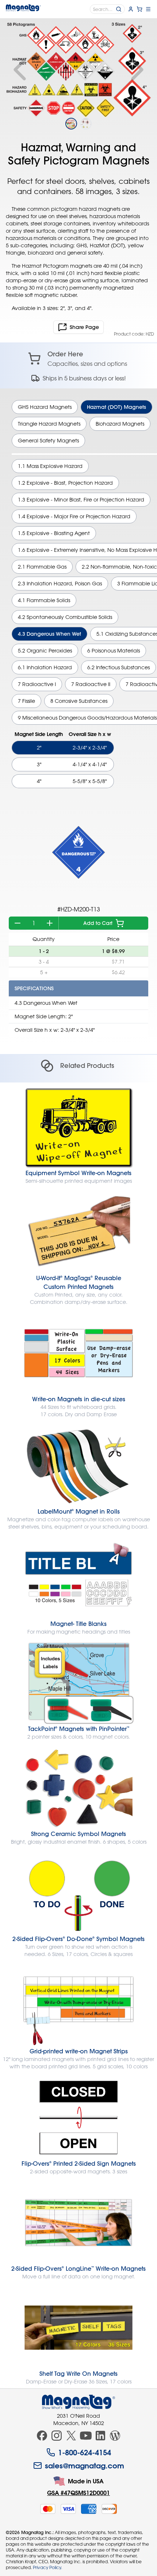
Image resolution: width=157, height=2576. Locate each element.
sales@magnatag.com (85, 2465)
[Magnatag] (78, 2402)
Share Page (84, 327)
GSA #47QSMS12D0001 (78, 2493)
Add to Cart (98, 923)
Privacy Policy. (47, 2567)
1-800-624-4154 (85, 2452)
